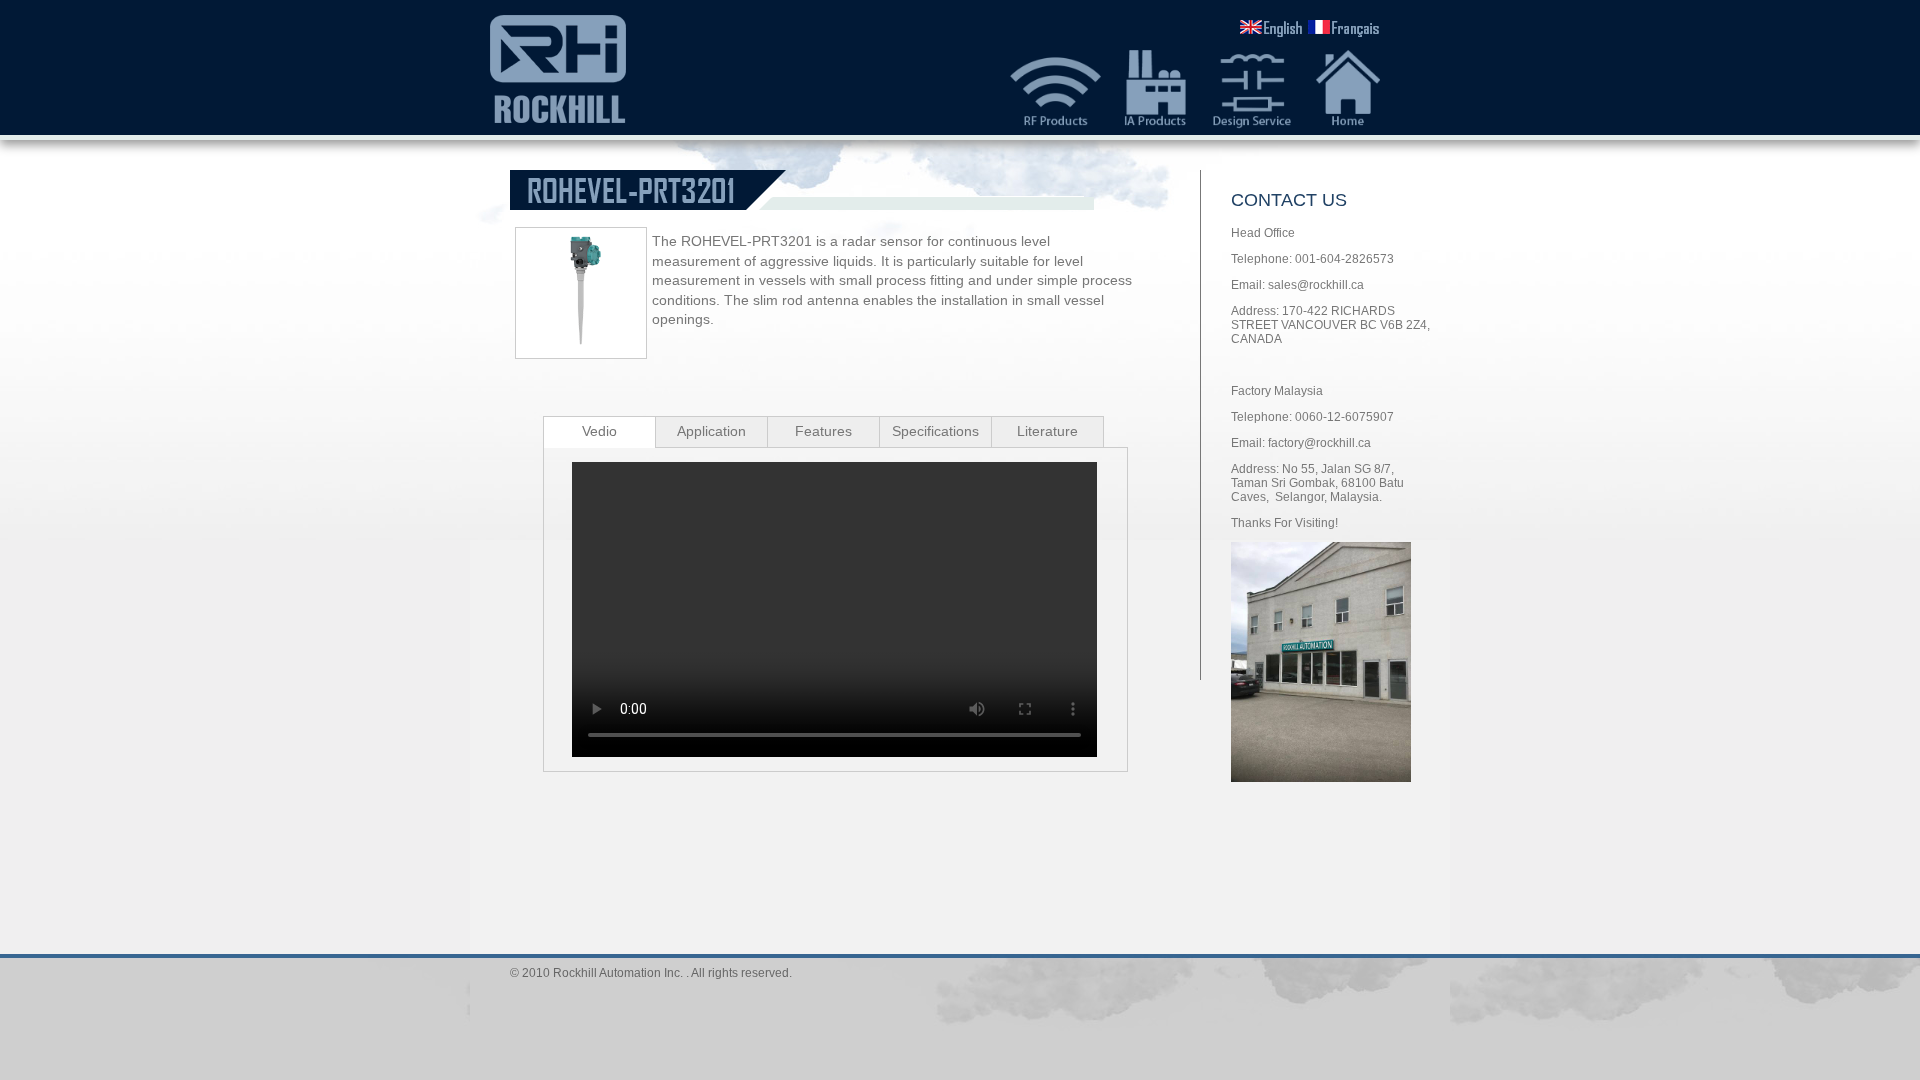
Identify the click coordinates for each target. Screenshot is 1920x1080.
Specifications (935, 431)
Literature (1047, 431)
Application (711, 431)
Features (823, 431)
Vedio (599, 431)
